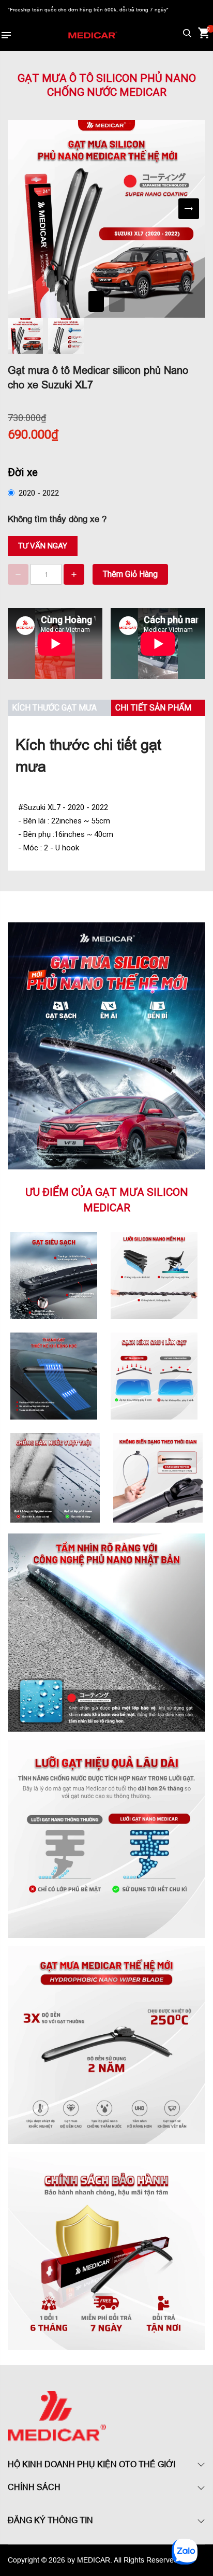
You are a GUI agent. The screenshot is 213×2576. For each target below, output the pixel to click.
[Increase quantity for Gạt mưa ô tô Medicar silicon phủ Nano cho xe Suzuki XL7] (74, 574)
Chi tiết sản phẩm (153, 708)
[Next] (189, 209)
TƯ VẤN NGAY (43, 546)
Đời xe (23, 472)
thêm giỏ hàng (130, 574)
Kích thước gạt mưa (54, 708)
